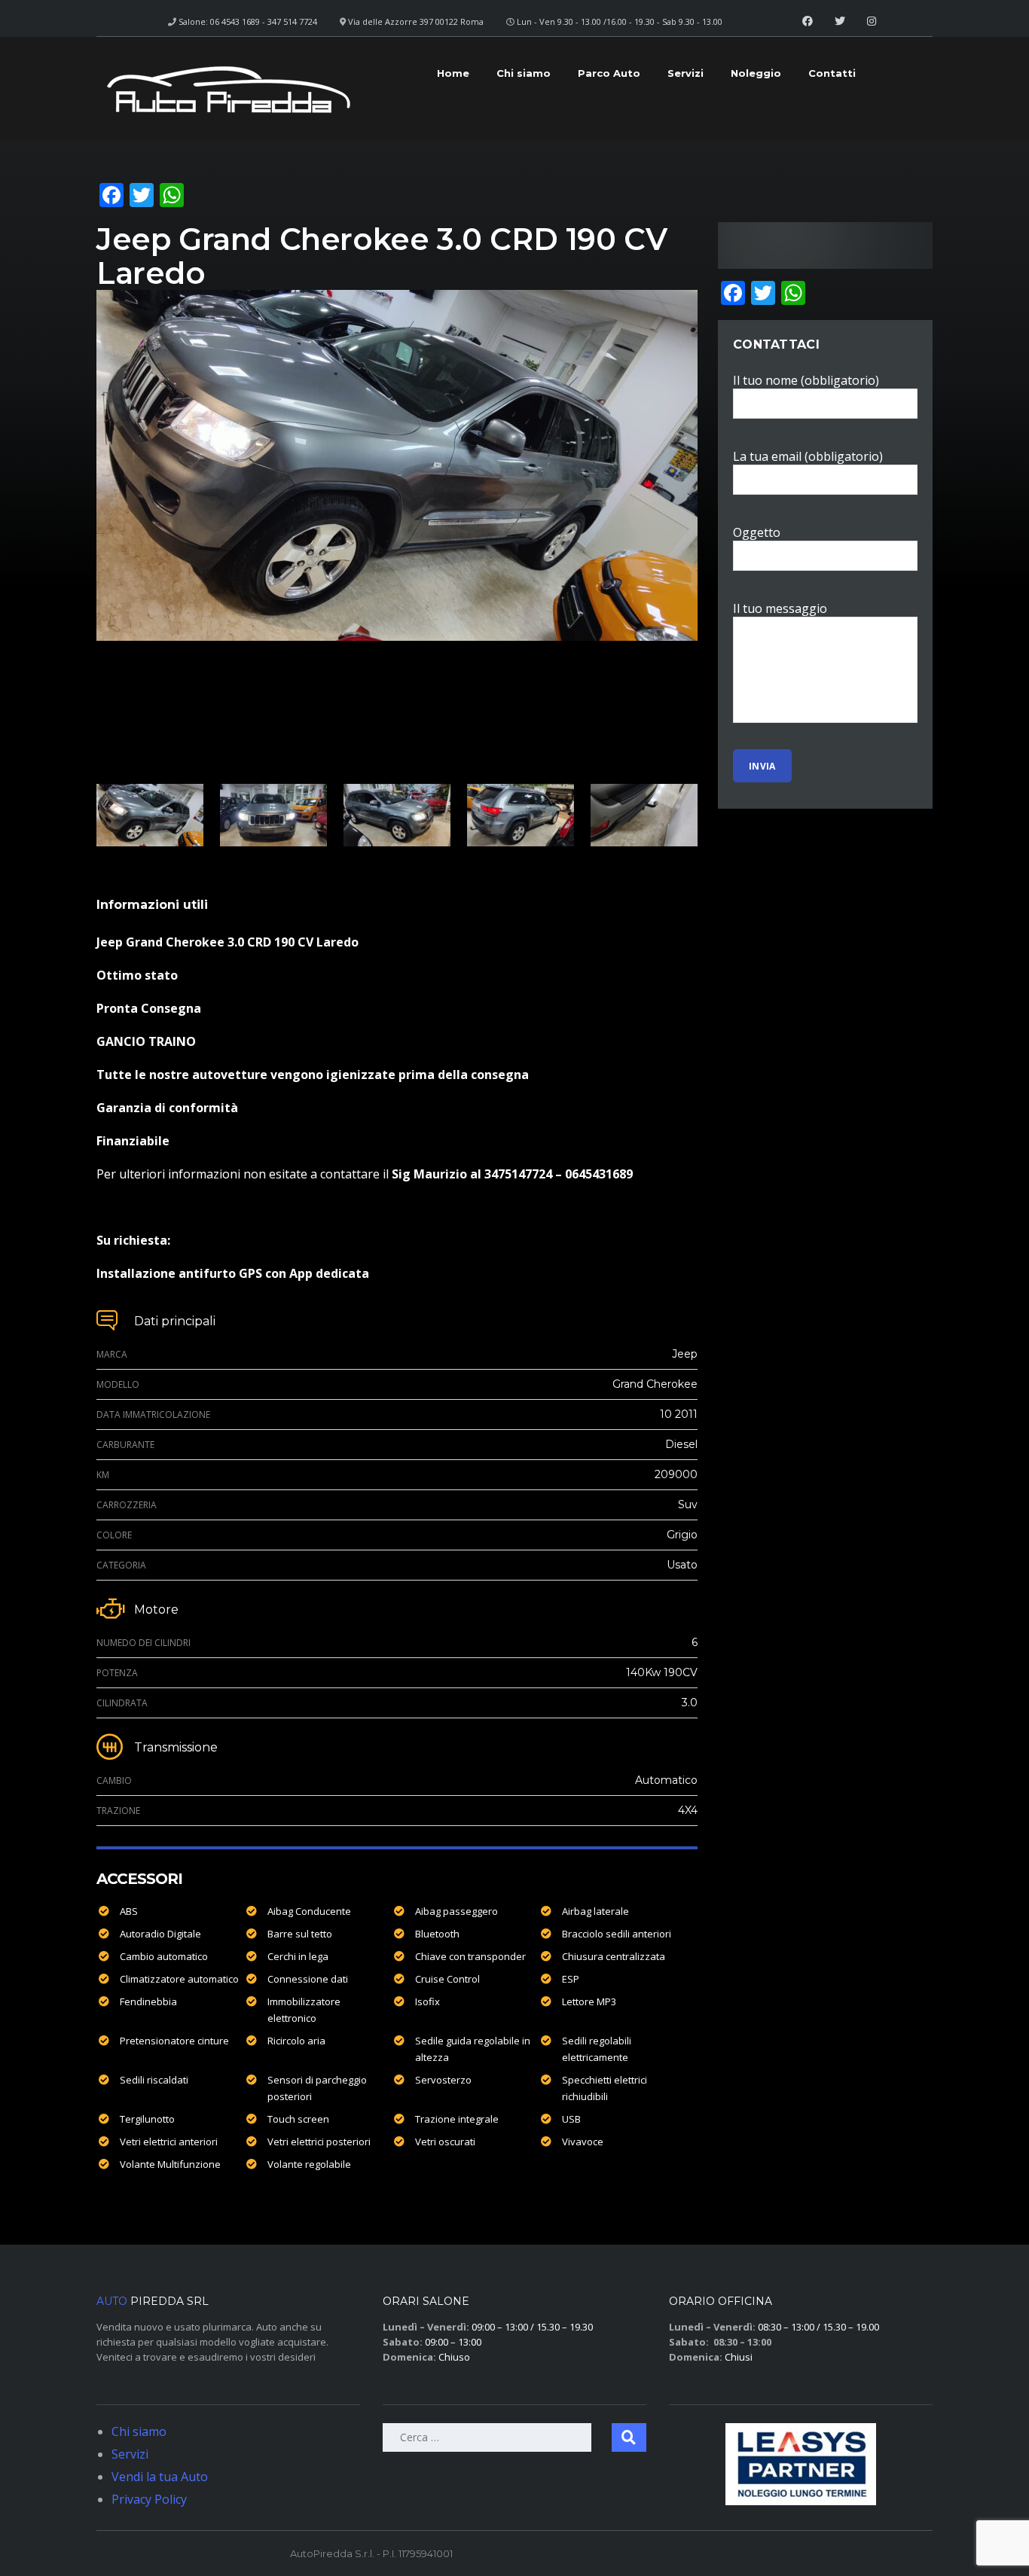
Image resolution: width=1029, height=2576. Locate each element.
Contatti (832, 73)
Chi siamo (524, 73)
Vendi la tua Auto (160, 2477)
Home (453, 73)
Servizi (685, 73)
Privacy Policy (149, 2499)
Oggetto (757, 532)
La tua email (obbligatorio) (808, 456)
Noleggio (756, 73)
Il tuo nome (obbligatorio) (806, 380)
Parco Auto (609, 73)
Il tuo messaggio (780, 608)
